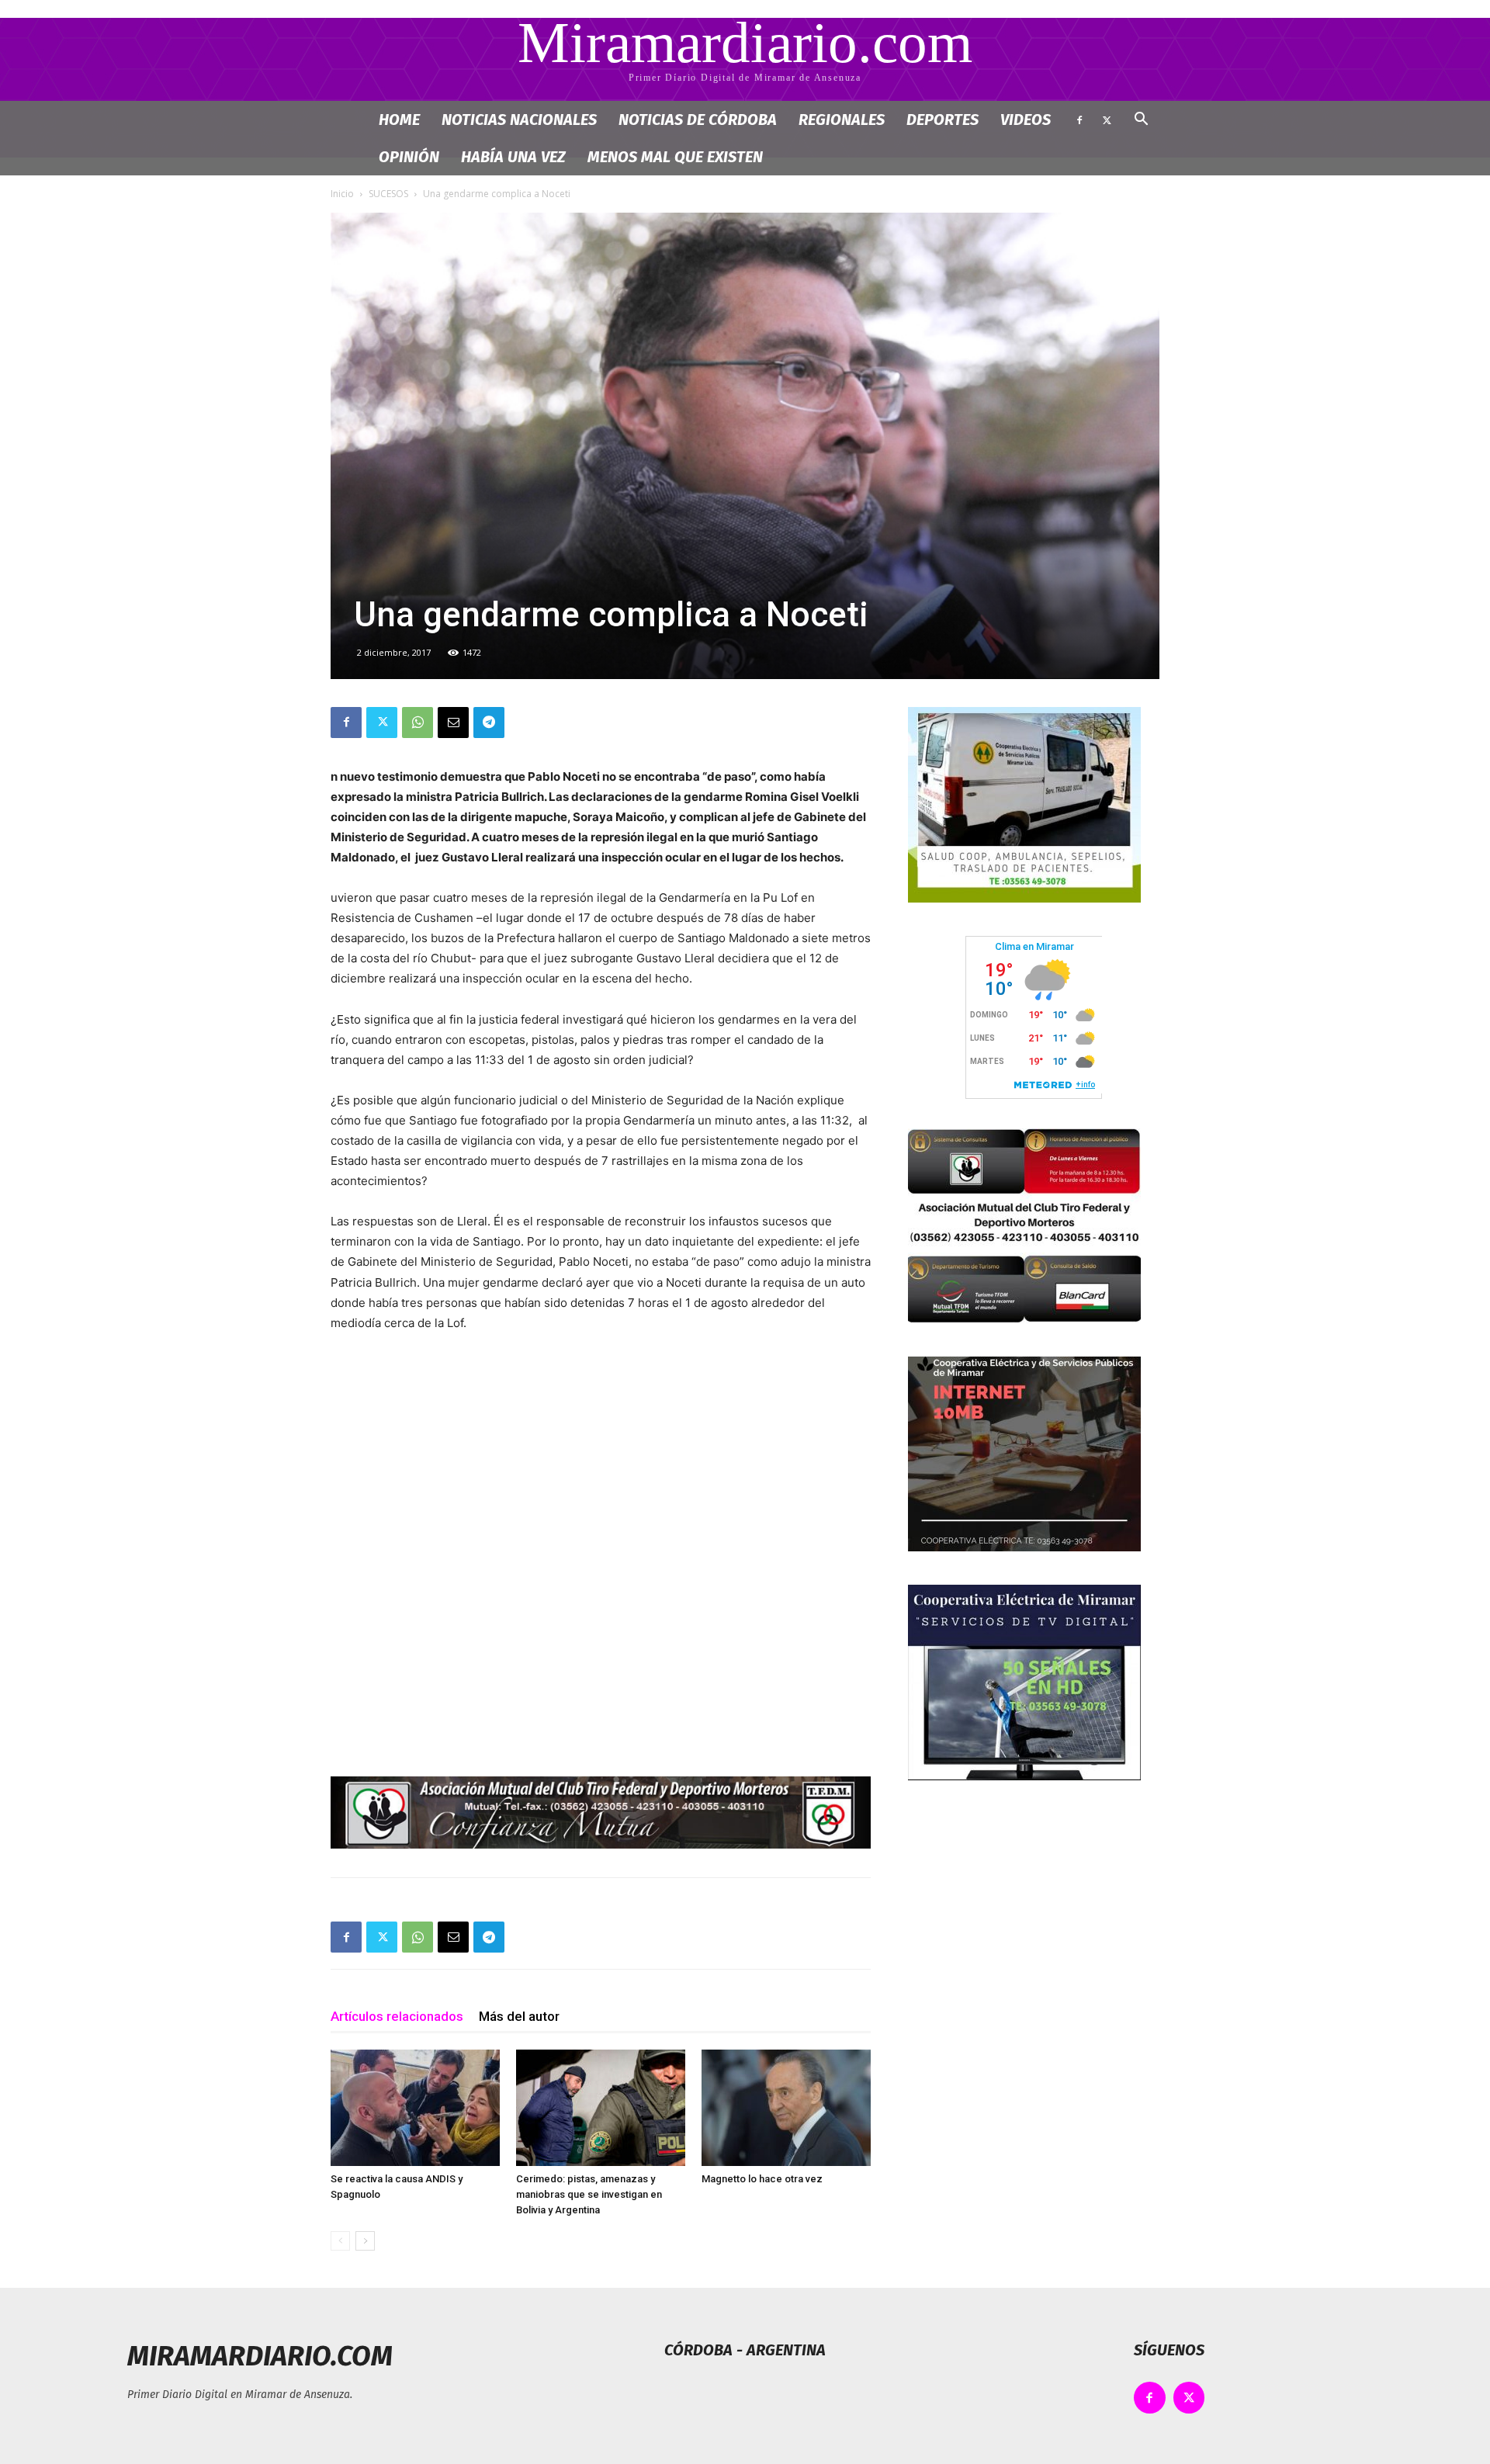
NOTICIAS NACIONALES (519, 120)
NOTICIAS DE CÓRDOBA (698, 120)
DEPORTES (943, 120)
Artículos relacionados (397, 2016)
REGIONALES (842, 120)
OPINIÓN (409, 157)
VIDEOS (1026, 120)
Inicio (342, 194)
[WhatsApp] (418, 723)
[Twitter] (1107, 120)
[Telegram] (489, 723)
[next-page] (365, 2241)
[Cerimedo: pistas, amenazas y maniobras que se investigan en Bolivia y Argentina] (601, 2108)
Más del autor (519, 2016)
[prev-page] (340, 2241)
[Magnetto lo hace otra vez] (786, 2108)
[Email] (453, 723)
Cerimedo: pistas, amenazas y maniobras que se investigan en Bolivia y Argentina (589, 2194)
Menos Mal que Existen (675, 157)
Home (399, 120)
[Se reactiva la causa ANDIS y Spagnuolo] (415, 2108)
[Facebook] (1079, 120)
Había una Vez (513, 157)
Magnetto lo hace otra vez (762, 2179)
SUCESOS (388, 194)
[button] (1141, 121)
